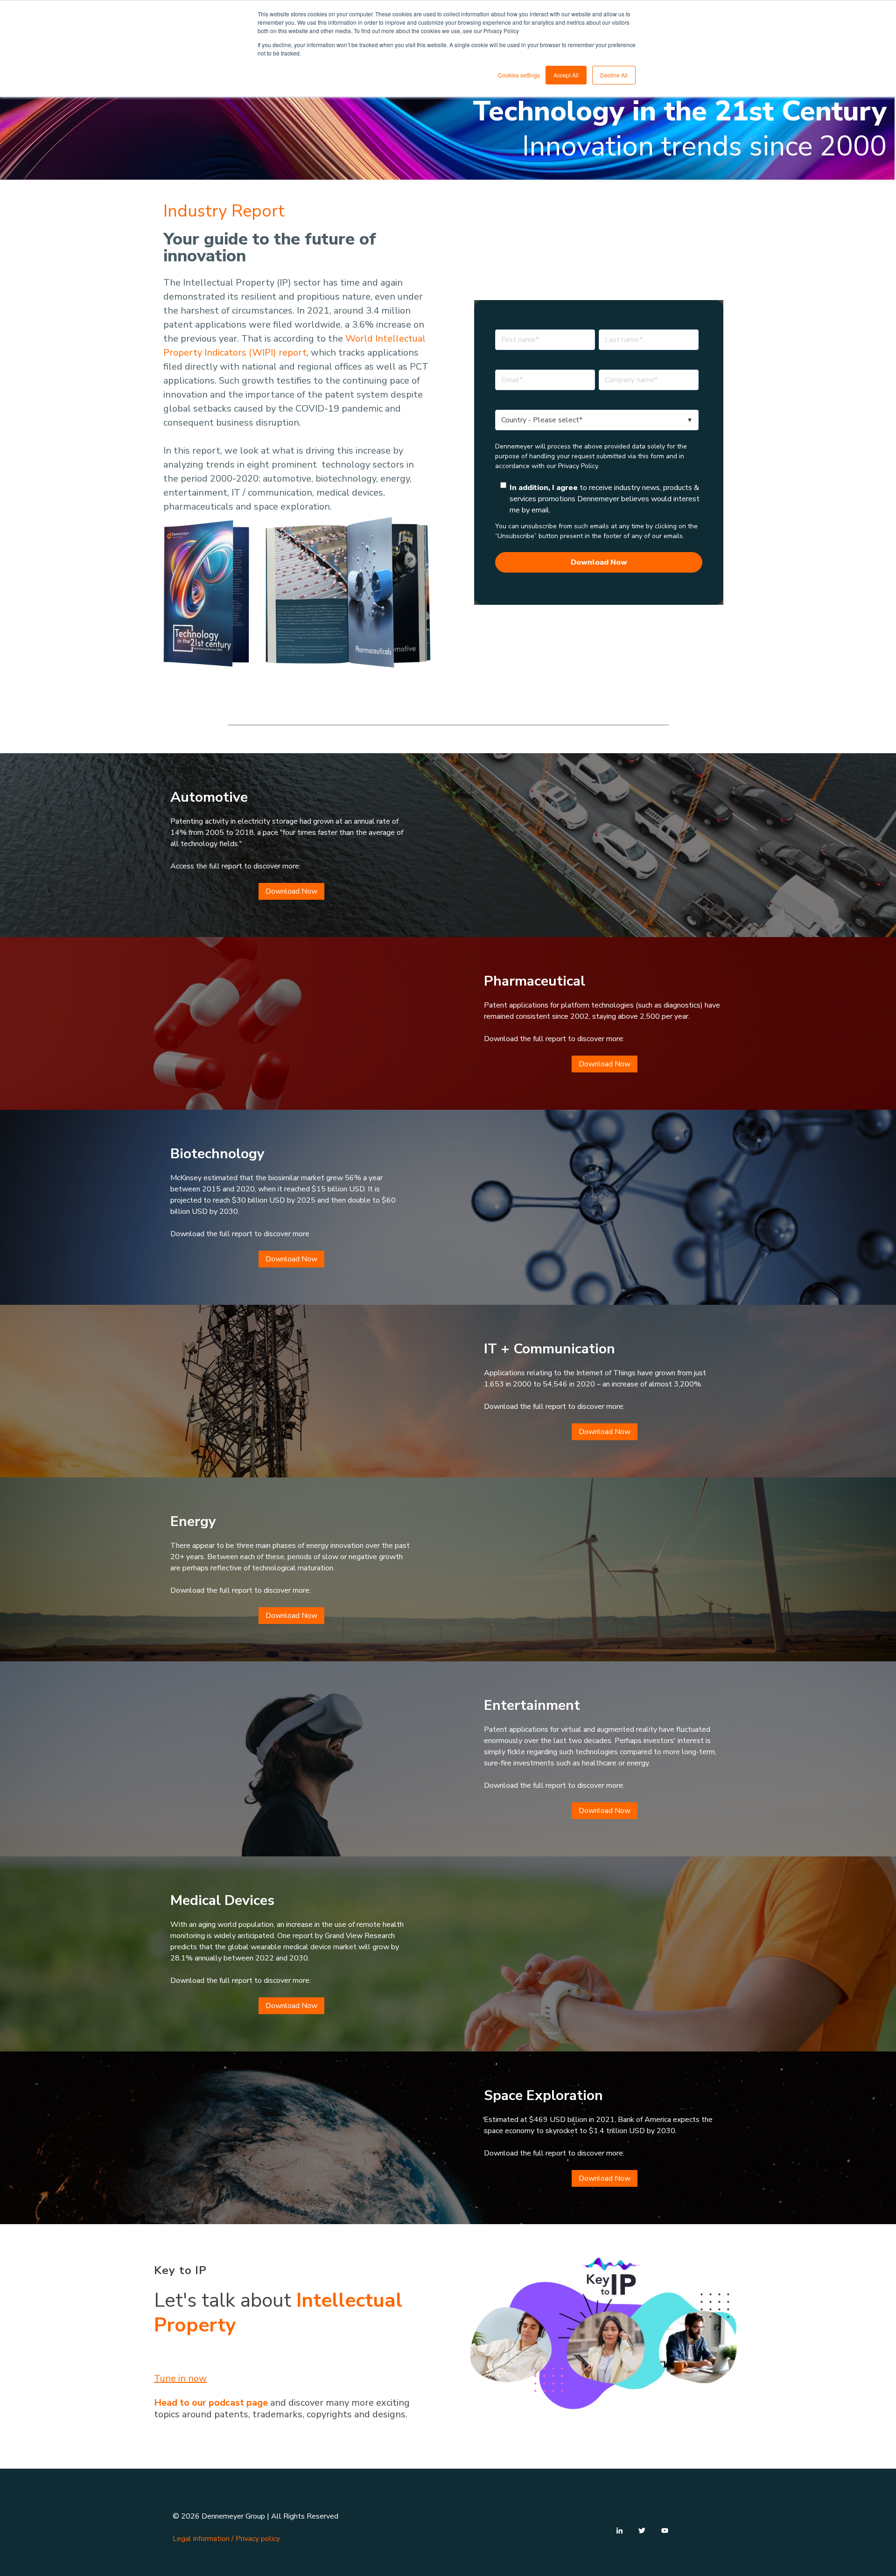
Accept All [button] (566, 75)
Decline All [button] (614, 75)
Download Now (291, 891)
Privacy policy (258, 2539)
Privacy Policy (578, 466)
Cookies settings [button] (519, 75)
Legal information (201, 2539)
